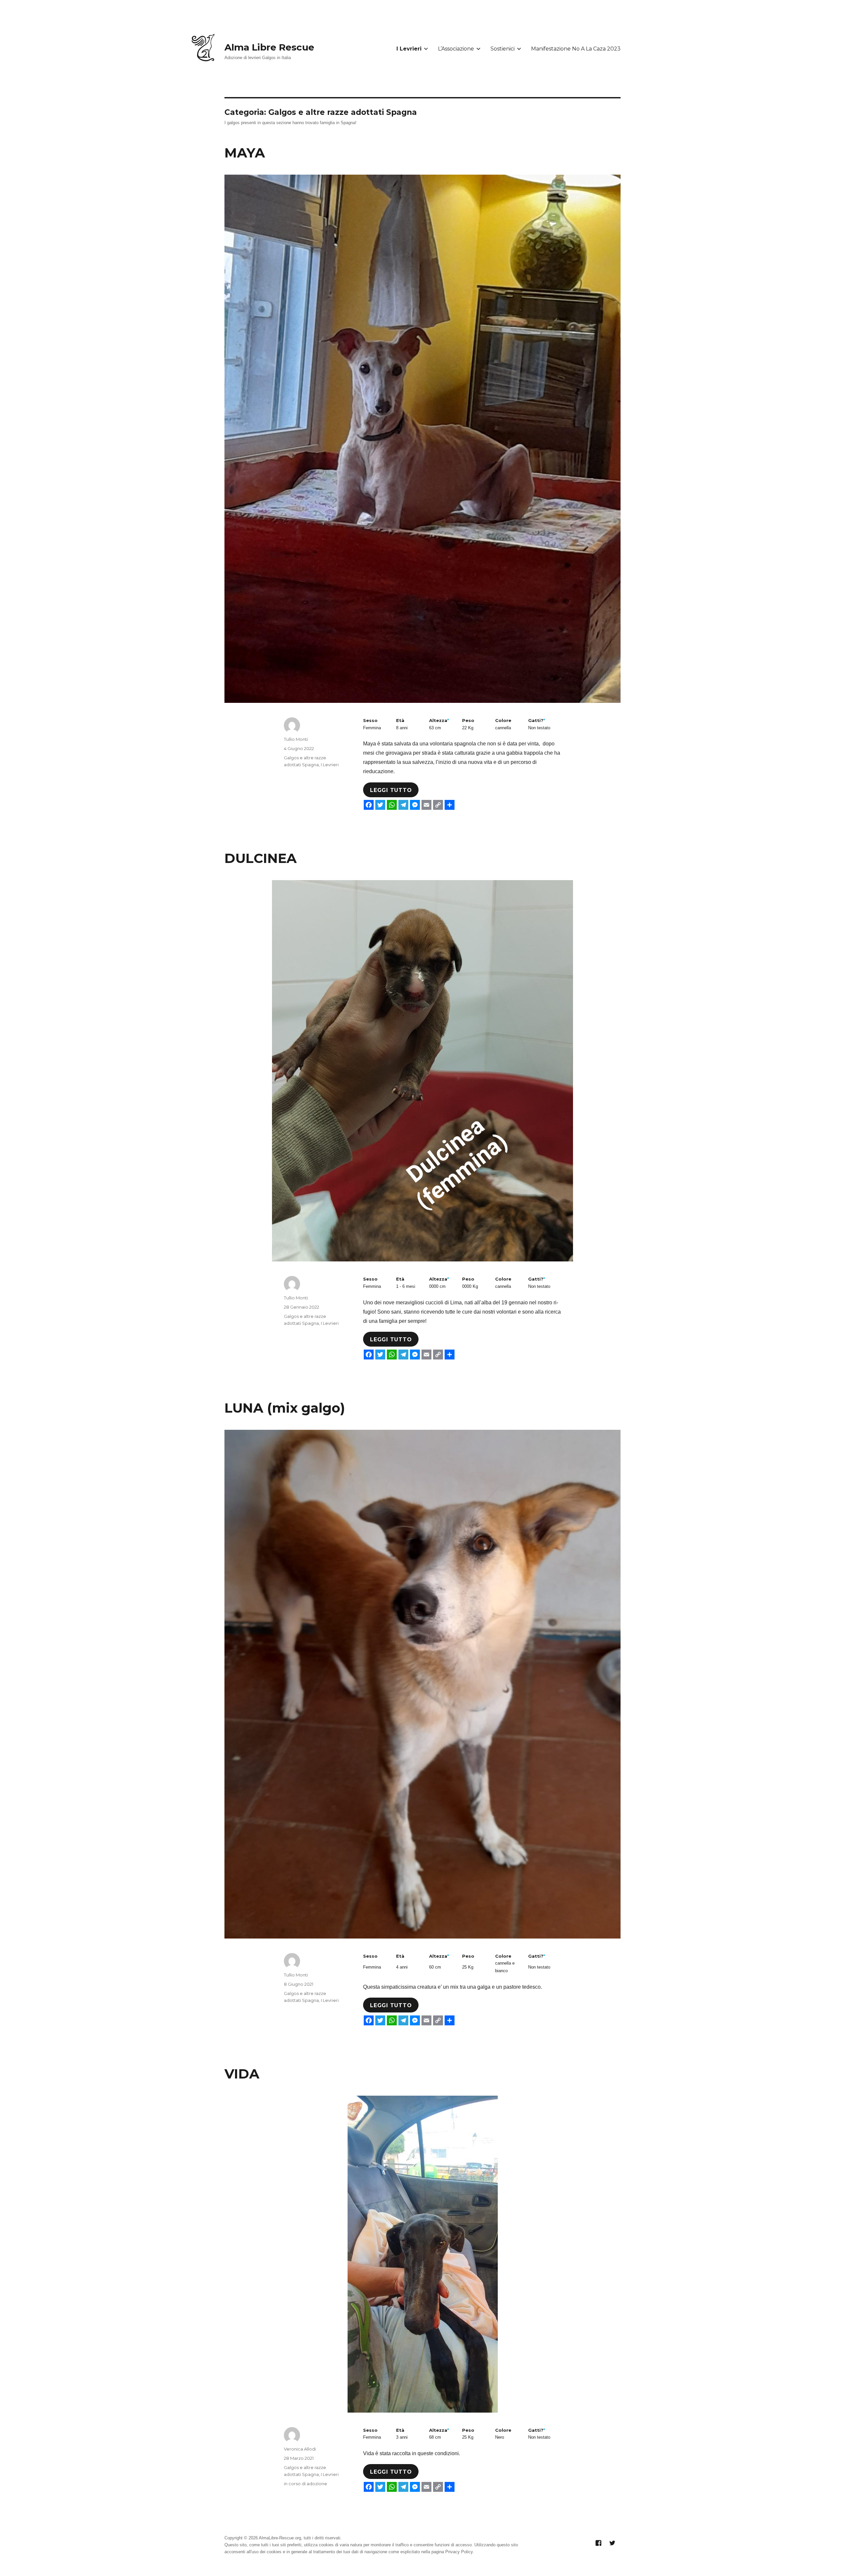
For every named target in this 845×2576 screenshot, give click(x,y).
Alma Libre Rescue (269, 47)
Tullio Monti (296, 739)
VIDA (242, 2074)
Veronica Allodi (300, 2449)
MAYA (245, 153)
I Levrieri (409, 49)
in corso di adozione (305, 2484)
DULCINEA (261, 858)
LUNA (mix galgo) (285, 1408)
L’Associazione (456, 49)
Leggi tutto (391, 790)
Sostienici (503, 49)
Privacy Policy (459, 2552)
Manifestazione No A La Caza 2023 (576, 49)
